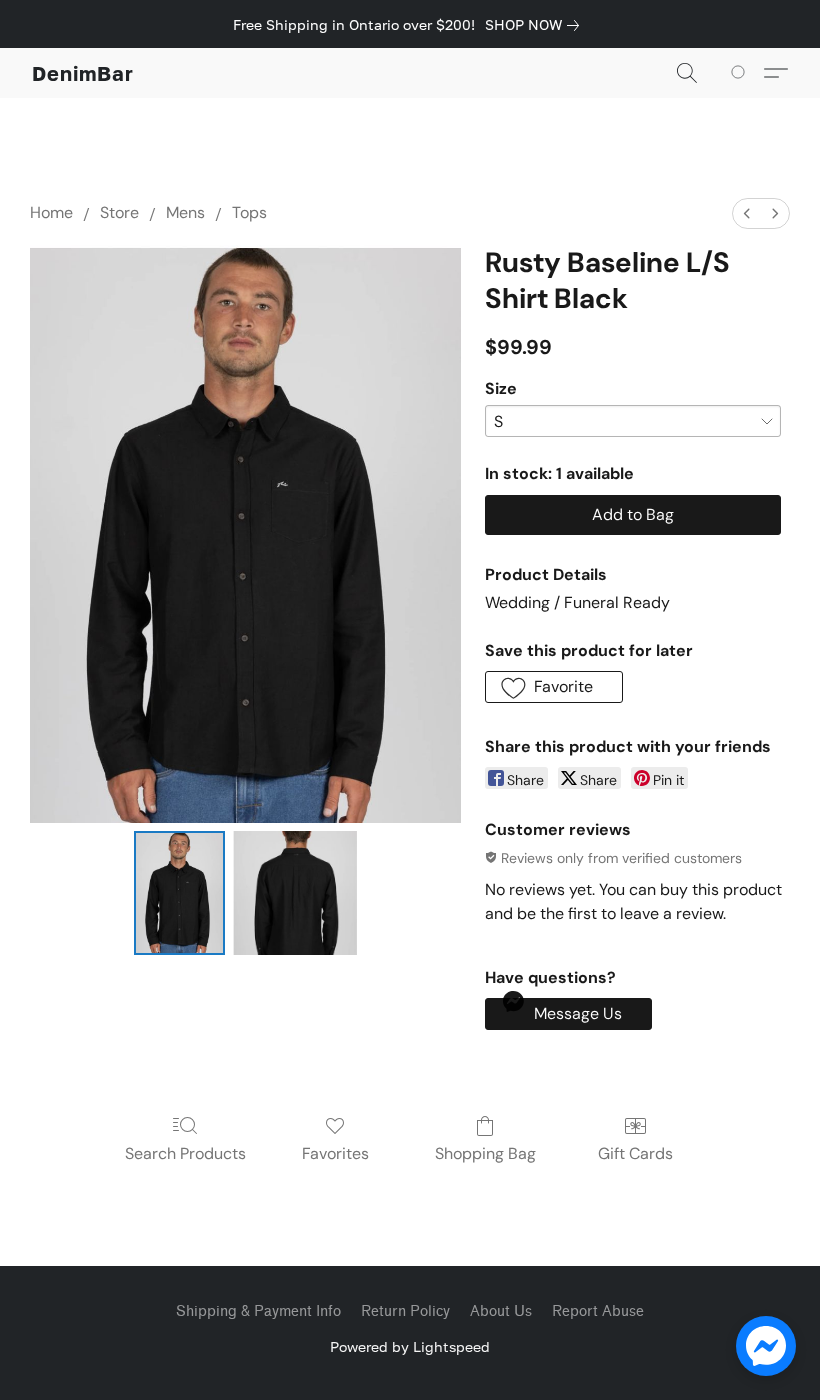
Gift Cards (635, 1153)
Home (51, 212)
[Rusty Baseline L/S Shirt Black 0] (179, 893)
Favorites (335, 1153)
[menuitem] (747, 213)
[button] (83, 73)
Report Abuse (598, 1311)
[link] (536, 25)
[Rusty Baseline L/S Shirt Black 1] (295, 893)
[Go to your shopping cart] (741, 73)
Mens (185, 212)
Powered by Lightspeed (410, 1346)
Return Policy (405, 1311)
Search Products (185, 1153)
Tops (249, 212)
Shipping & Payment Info (258, 1311)
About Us (501, 1311)
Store (119, 212)
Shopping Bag (485, 1153)
